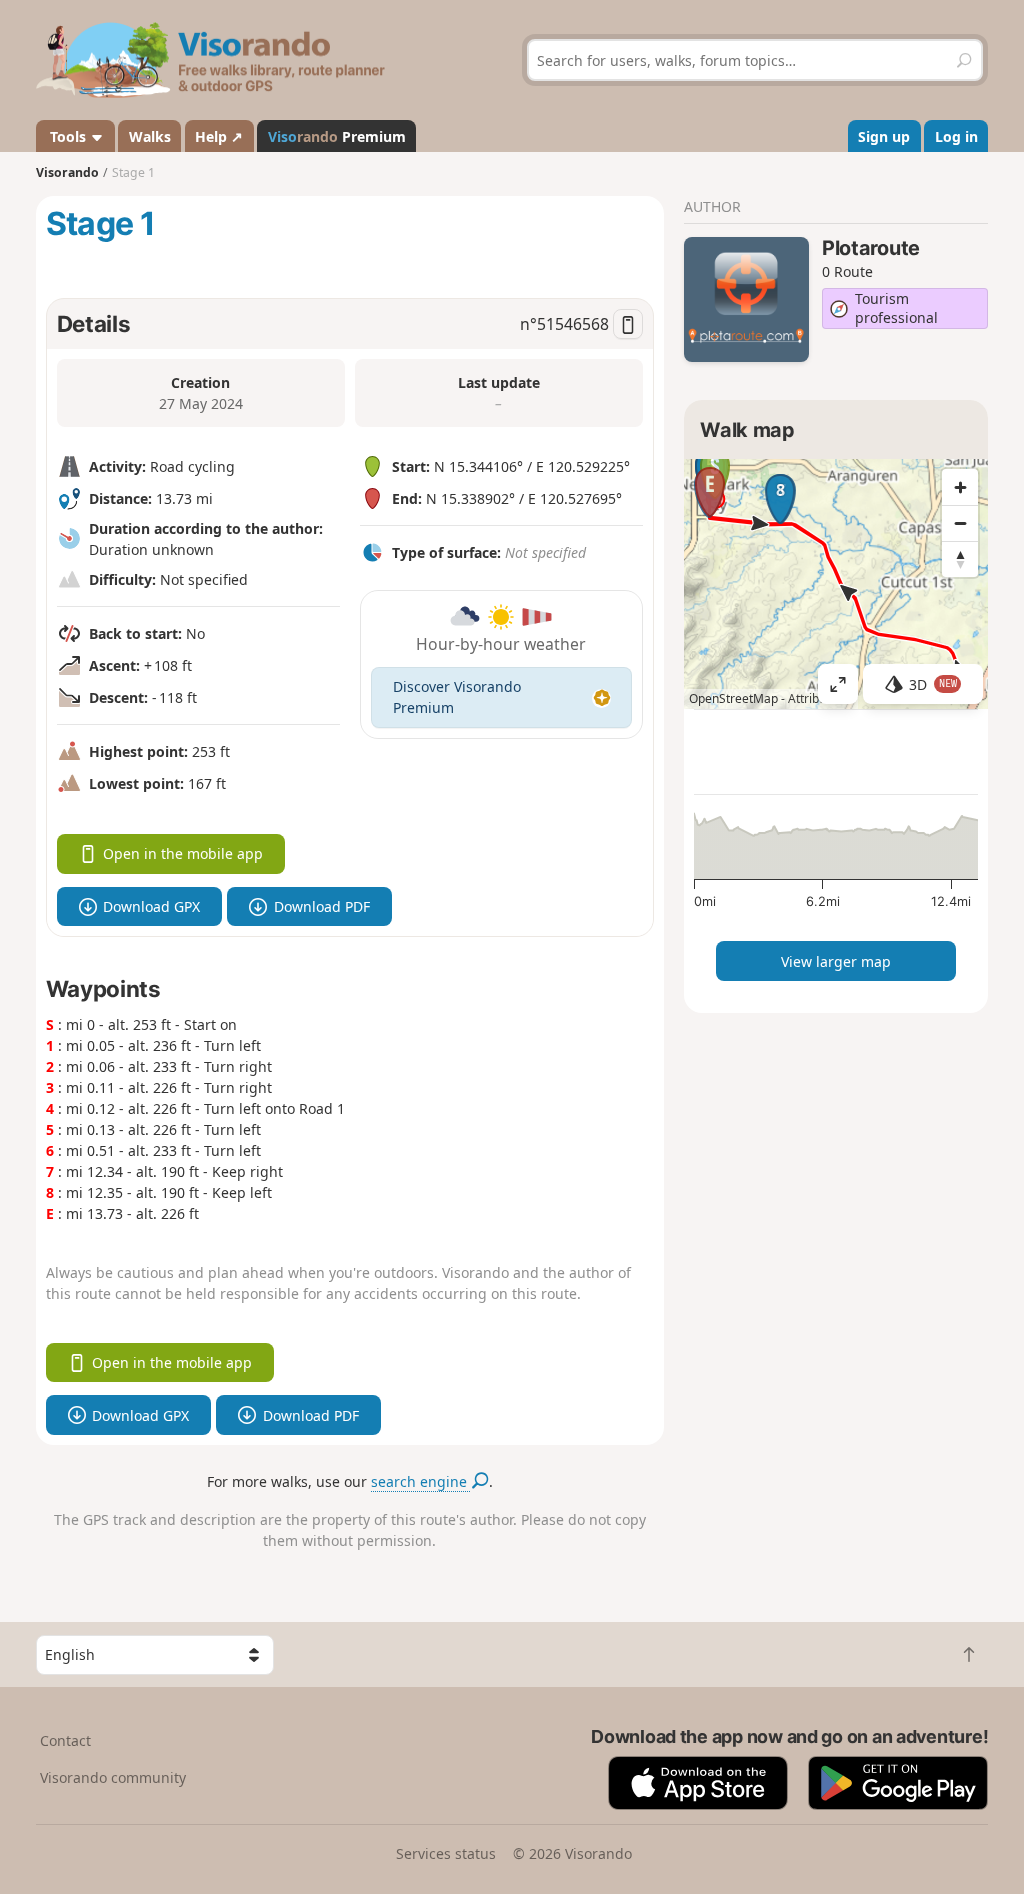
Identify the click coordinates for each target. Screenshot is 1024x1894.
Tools (68, 136)
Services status (446, 1853)
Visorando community (113, 1777)
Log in (956, 136)
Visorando (67, 172)
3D (933, 684)
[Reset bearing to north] (960, 559)
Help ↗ (219, 136)
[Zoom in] (960, 487)
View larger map (836, 961)
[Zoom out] (960, 523)
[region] (836, 584)
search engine (421, 1481)
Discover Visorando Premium (457, 697)
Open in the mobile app (183, 853)
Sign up (884, 136)
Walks (150, 136)
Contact (65, 1740)
